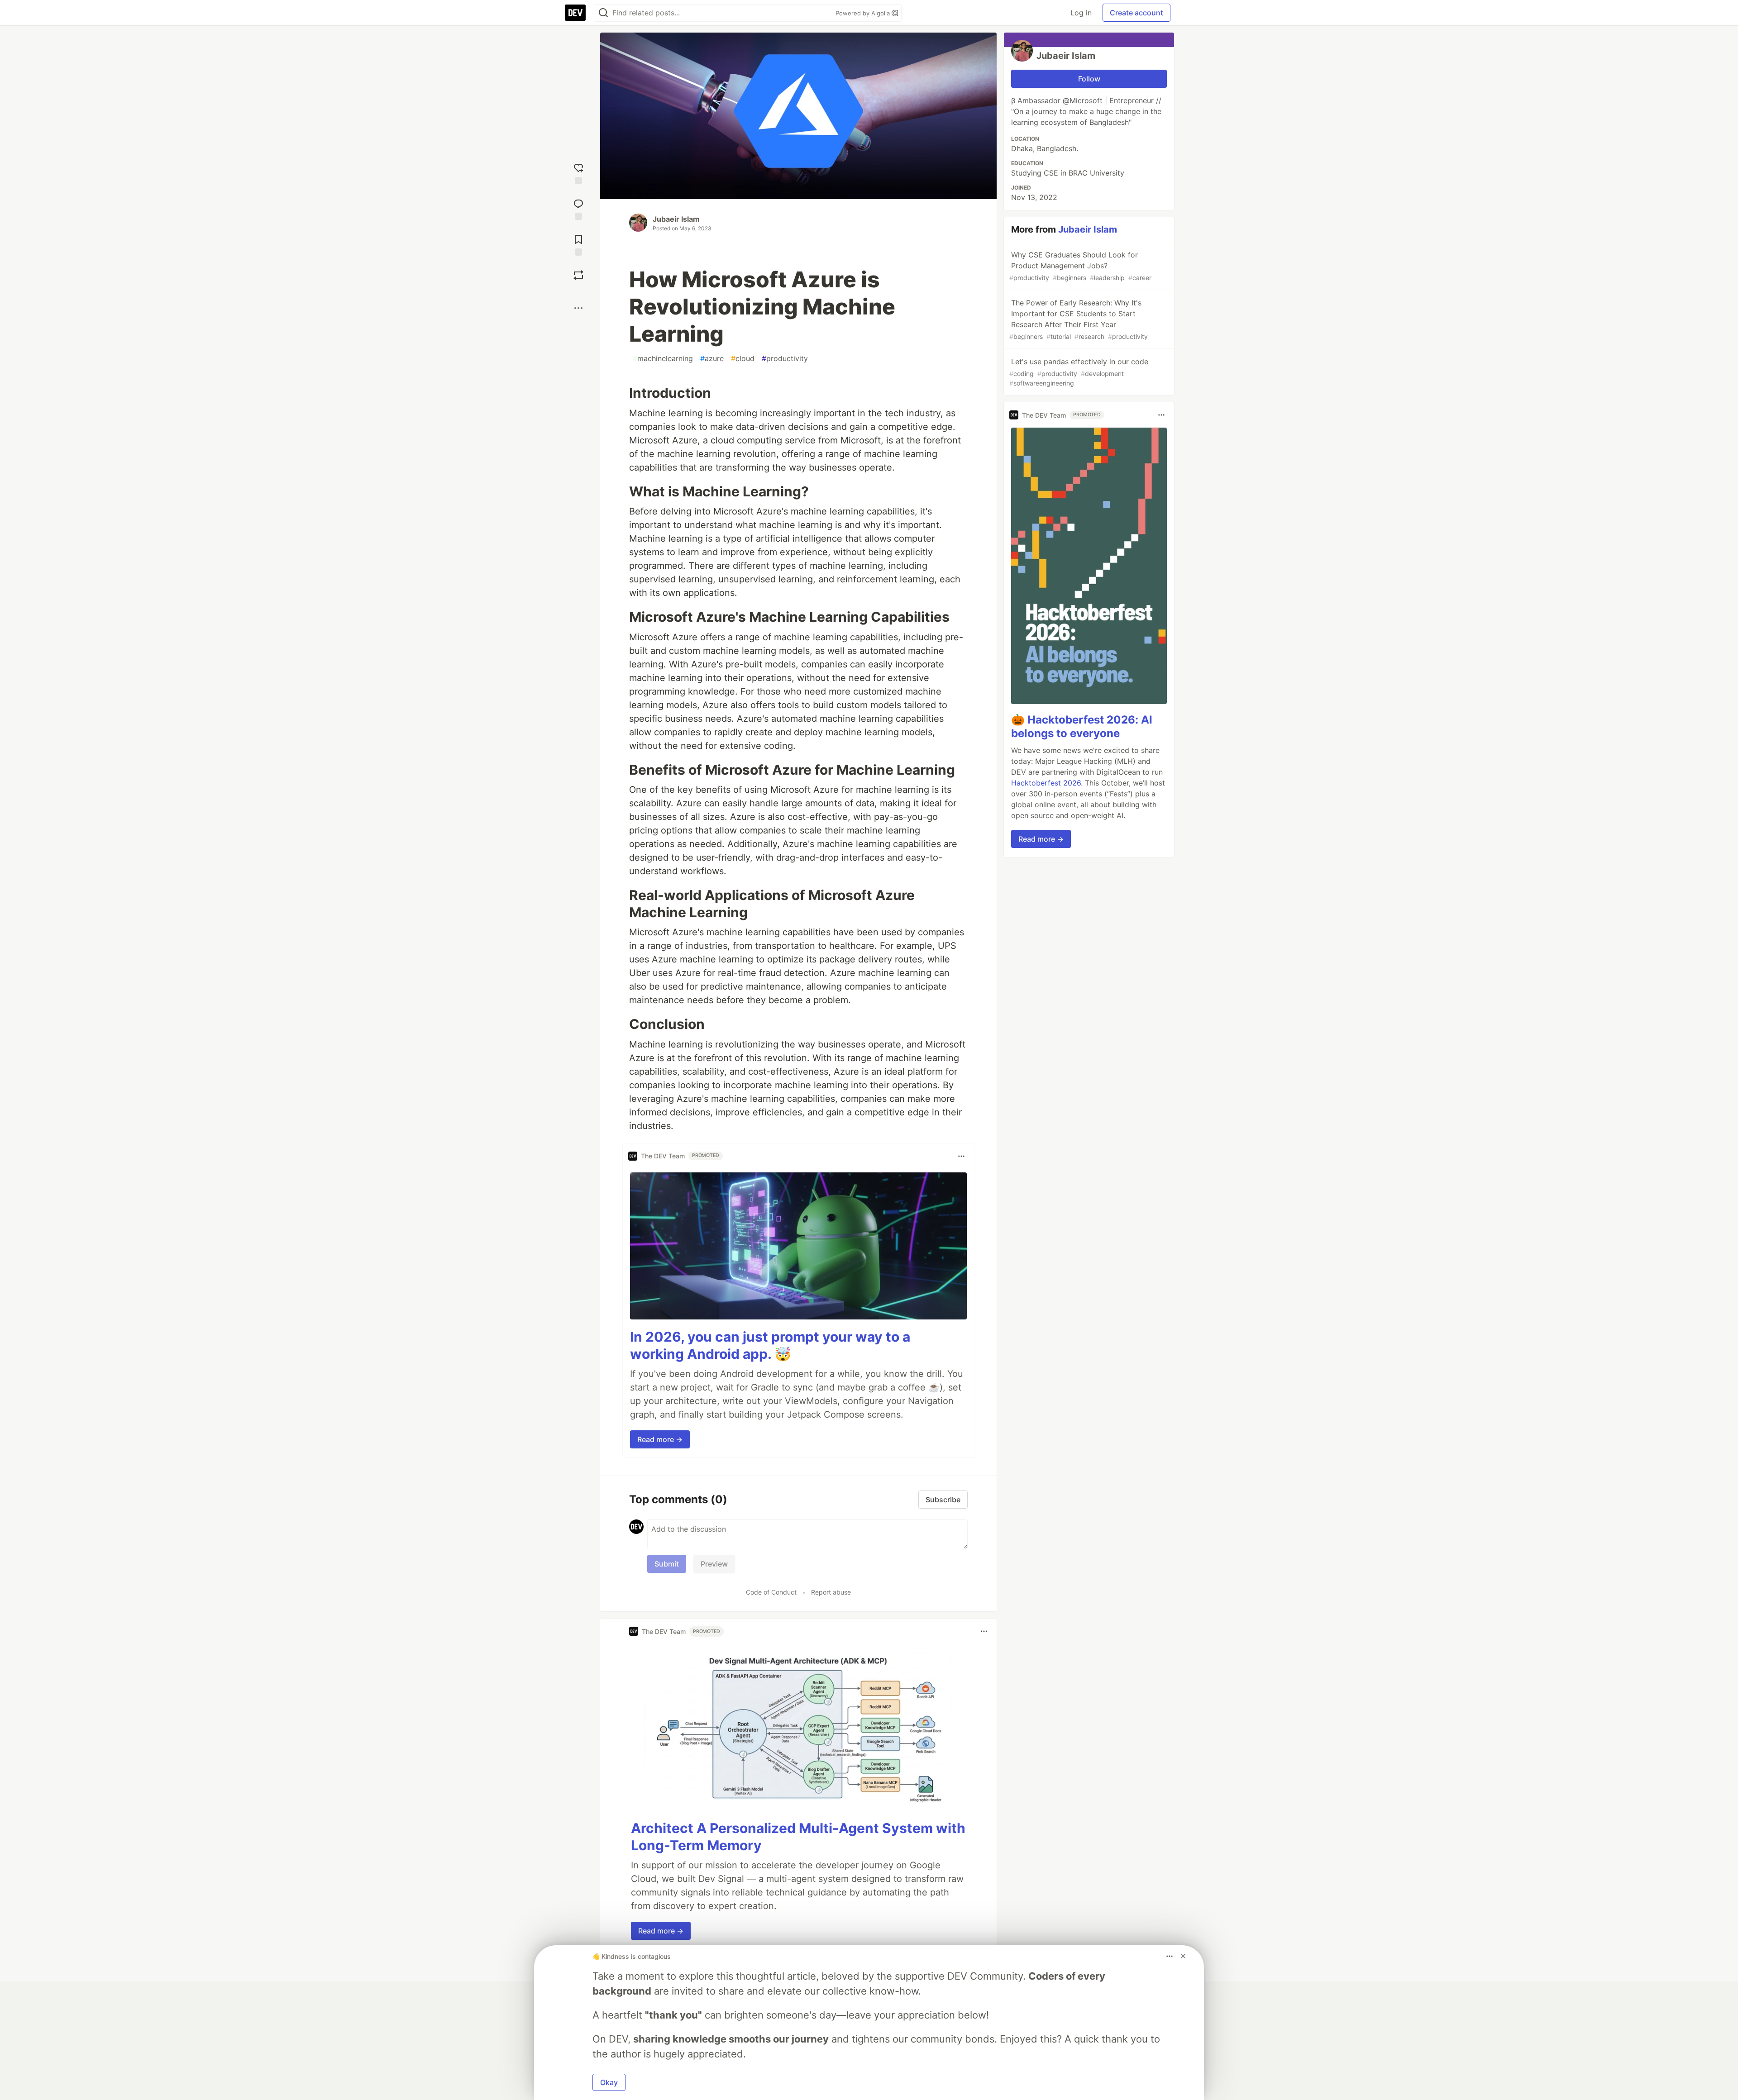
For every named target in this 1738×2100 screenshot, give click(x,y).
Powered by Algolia (864, 13)
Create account (1136, 13)
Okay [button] (609, 2082)
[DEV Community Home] (575, 13)
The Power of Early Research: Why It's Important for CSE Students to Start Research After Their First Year (1079, 319)
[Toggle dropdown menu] (961, 1156)
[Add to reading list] (578, 244)
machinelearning (663, 358)
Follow (1089, 79)
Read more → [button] (660, 1439)
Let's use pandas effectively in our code (1079, 372)
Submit (667, 1564)
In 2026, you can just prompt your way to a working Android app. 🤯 (770, 1345)
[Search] (603, 13)
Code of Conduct (771, 1592)
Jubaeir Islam (676, 219)
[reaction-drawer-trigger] (578, 173)
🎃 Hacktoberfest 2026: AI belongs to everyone (1082, 726)
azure (712, 358)
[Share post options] (578, 308)
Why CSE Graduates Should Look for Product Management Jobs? (1080, 266)
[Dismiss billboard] (1183, 1956)
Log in (1081, 13)
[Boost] (578, 275)
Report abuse (831, 1592)
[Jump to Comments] (578, 208)
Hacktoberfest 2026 (1046, 783)
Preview (714, 1564)
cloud (743, 358)
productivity (785, 358)
